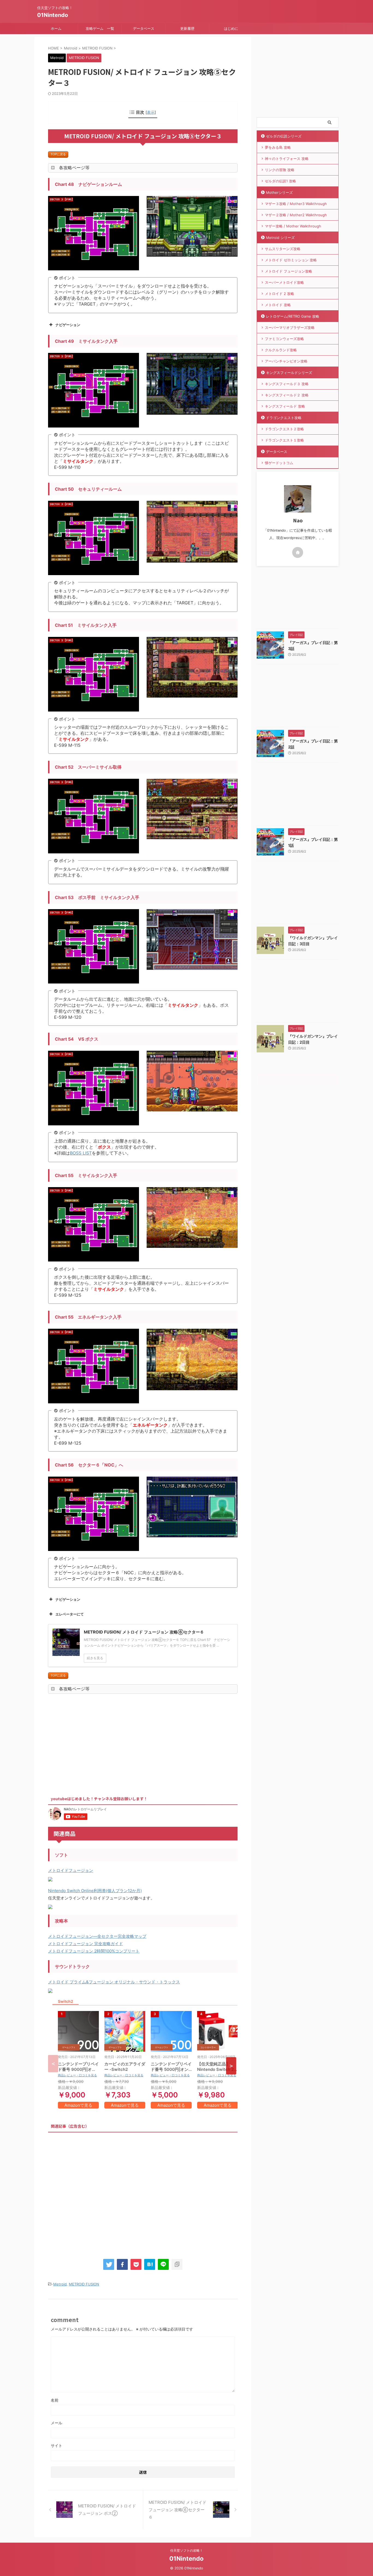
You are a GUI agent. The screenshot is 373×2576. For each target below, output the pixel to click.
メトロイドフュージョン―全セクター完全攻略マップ (97, 1936)
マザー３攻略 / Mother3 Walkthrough (296, 204)
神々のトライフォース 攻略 (287, 159)
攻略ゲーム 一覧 (100, 28)
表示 (151, 112)
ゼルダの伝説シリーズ (284, 136)
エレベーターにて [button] (70, 1614)
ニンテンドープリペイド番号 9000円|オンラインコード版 (78, 2069)
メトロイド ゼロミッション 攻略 (291, 260)
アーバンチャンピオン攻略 (286, 361)
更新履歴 (187, 28)
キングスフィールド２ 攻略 (287, 395)
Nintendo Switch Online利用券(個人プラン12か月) (95, 1891)
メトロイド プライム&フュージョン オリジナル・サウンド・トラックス (114, 1982)
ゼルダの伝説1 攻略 (280, 181)
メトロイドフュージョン (71, 1870)
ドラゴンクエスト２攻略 (284, 429)
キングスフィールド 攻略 (285, 406)
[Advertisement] (94, 1743)
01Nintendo (53, 15)
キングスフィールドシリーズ (289, 373)
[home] (298, 552)
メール (57, 2423)
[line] (163, 2264)
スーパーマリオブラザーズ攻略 (290, 327)
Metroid (60, 2284)
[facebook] (122, 2264)
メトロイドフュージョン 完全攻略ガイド (85, 1944)
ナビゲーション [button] (68, 325)
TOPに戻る (58, 154)
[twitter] (109, 2264)
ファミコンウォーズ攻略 (284, 339)
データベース (144, 28)
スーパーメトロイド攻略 (284, 282)
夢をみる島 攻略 (278, 147)
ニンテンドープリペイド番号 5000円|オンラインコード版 (171, 2069)
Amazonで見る (78, 2105)
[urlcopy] (177, 2264)
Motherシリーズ (279, 192)
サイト (57, 2445)
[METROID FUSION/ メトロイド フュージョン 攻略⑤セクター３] (150, 2264)
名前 (55, 2400)
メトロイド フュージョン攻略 (288, 271)
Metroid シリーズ (280, 238)
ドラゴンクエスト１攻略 (284, 440)
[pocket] (136, 2264)
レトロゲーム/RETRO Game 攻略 (293, 316)
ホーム (56, 28)
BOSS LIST (81, 1153)
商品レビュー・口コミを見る (77, 2075)
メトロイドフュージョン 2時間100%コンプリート (94, 1951)
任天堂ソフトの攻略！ (187, 2550)
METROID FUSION (84, 2284)
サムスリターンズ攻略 (283, 249)
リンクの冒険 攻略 (280, 170)
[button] (231, 2066)
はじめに (231, 28)
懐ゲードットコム (279, 463)
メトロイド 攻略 (278, 305)
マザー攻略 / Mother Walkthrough (293, 226)
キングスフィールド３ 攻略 (287, 384)
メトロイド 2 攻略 (279, 294)
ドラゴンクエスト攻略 (284, 418)
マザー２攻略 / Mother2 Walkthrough (296, 215)
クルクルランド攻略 (281, 350)
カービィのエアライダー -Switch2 (125, 2067)
